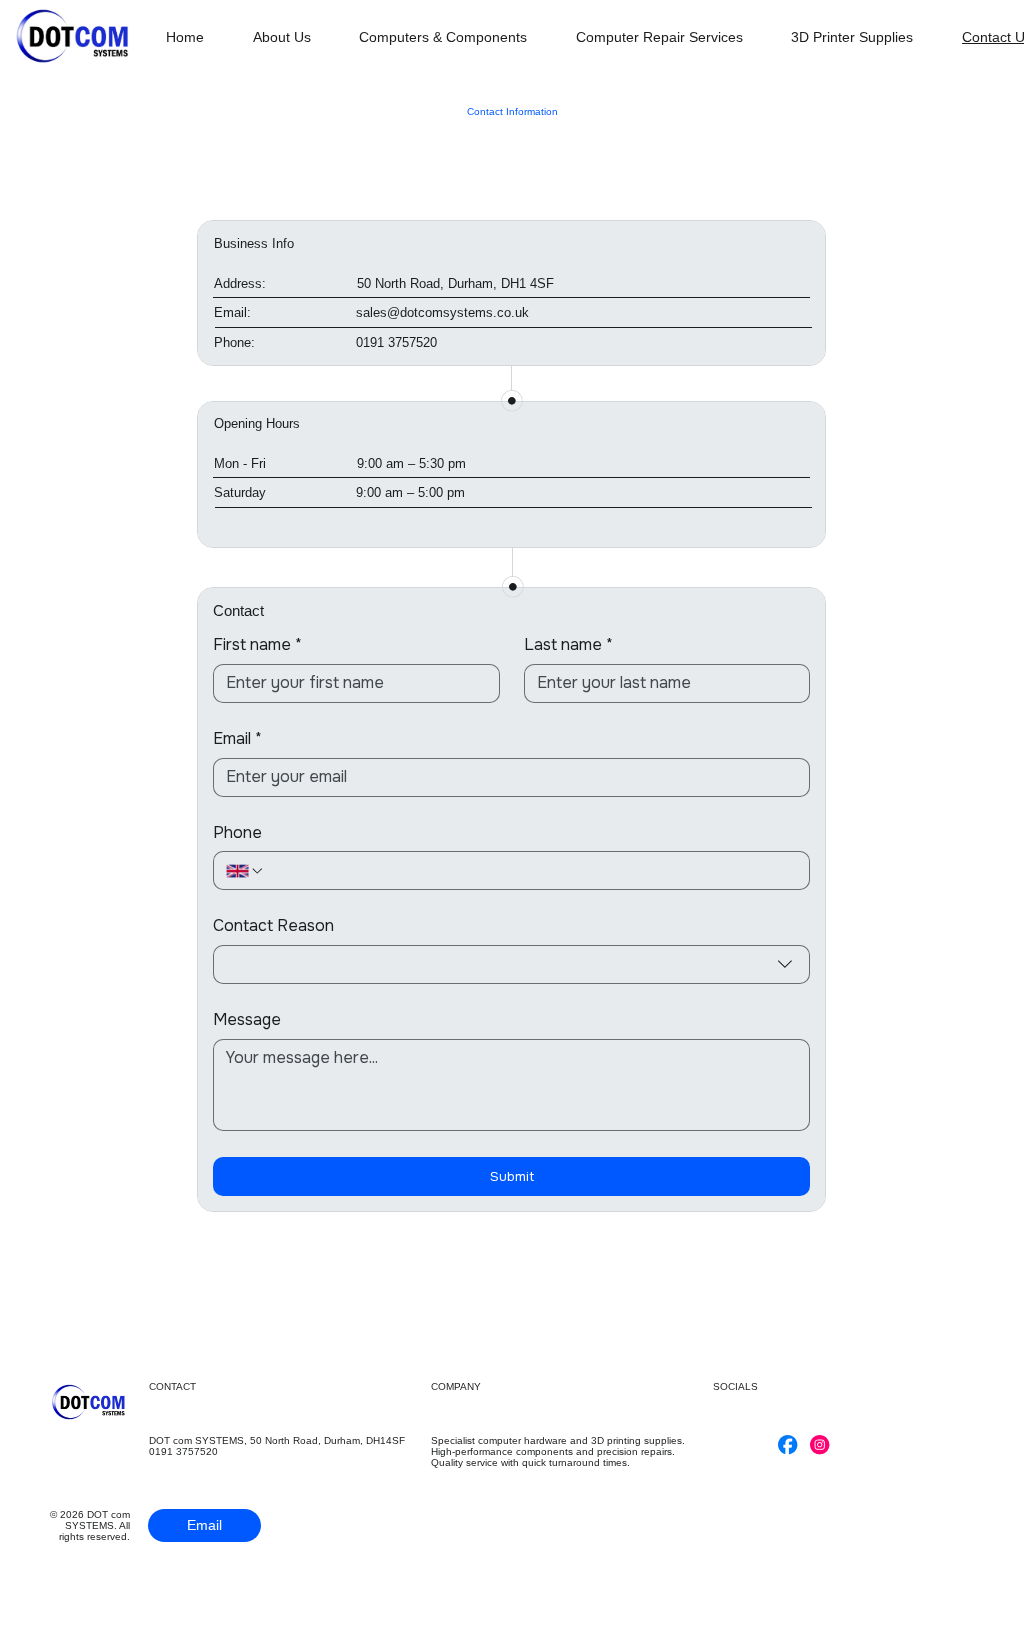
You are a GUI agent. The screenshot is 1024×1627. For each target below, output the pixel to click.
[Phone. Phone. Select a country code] (245, 871)
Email (237, 739)
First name (257, 645)
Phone (237, 833)
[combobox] (511, 964)
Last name (568, 645)
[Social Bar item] (787, 1444)
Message (247, 1020)
